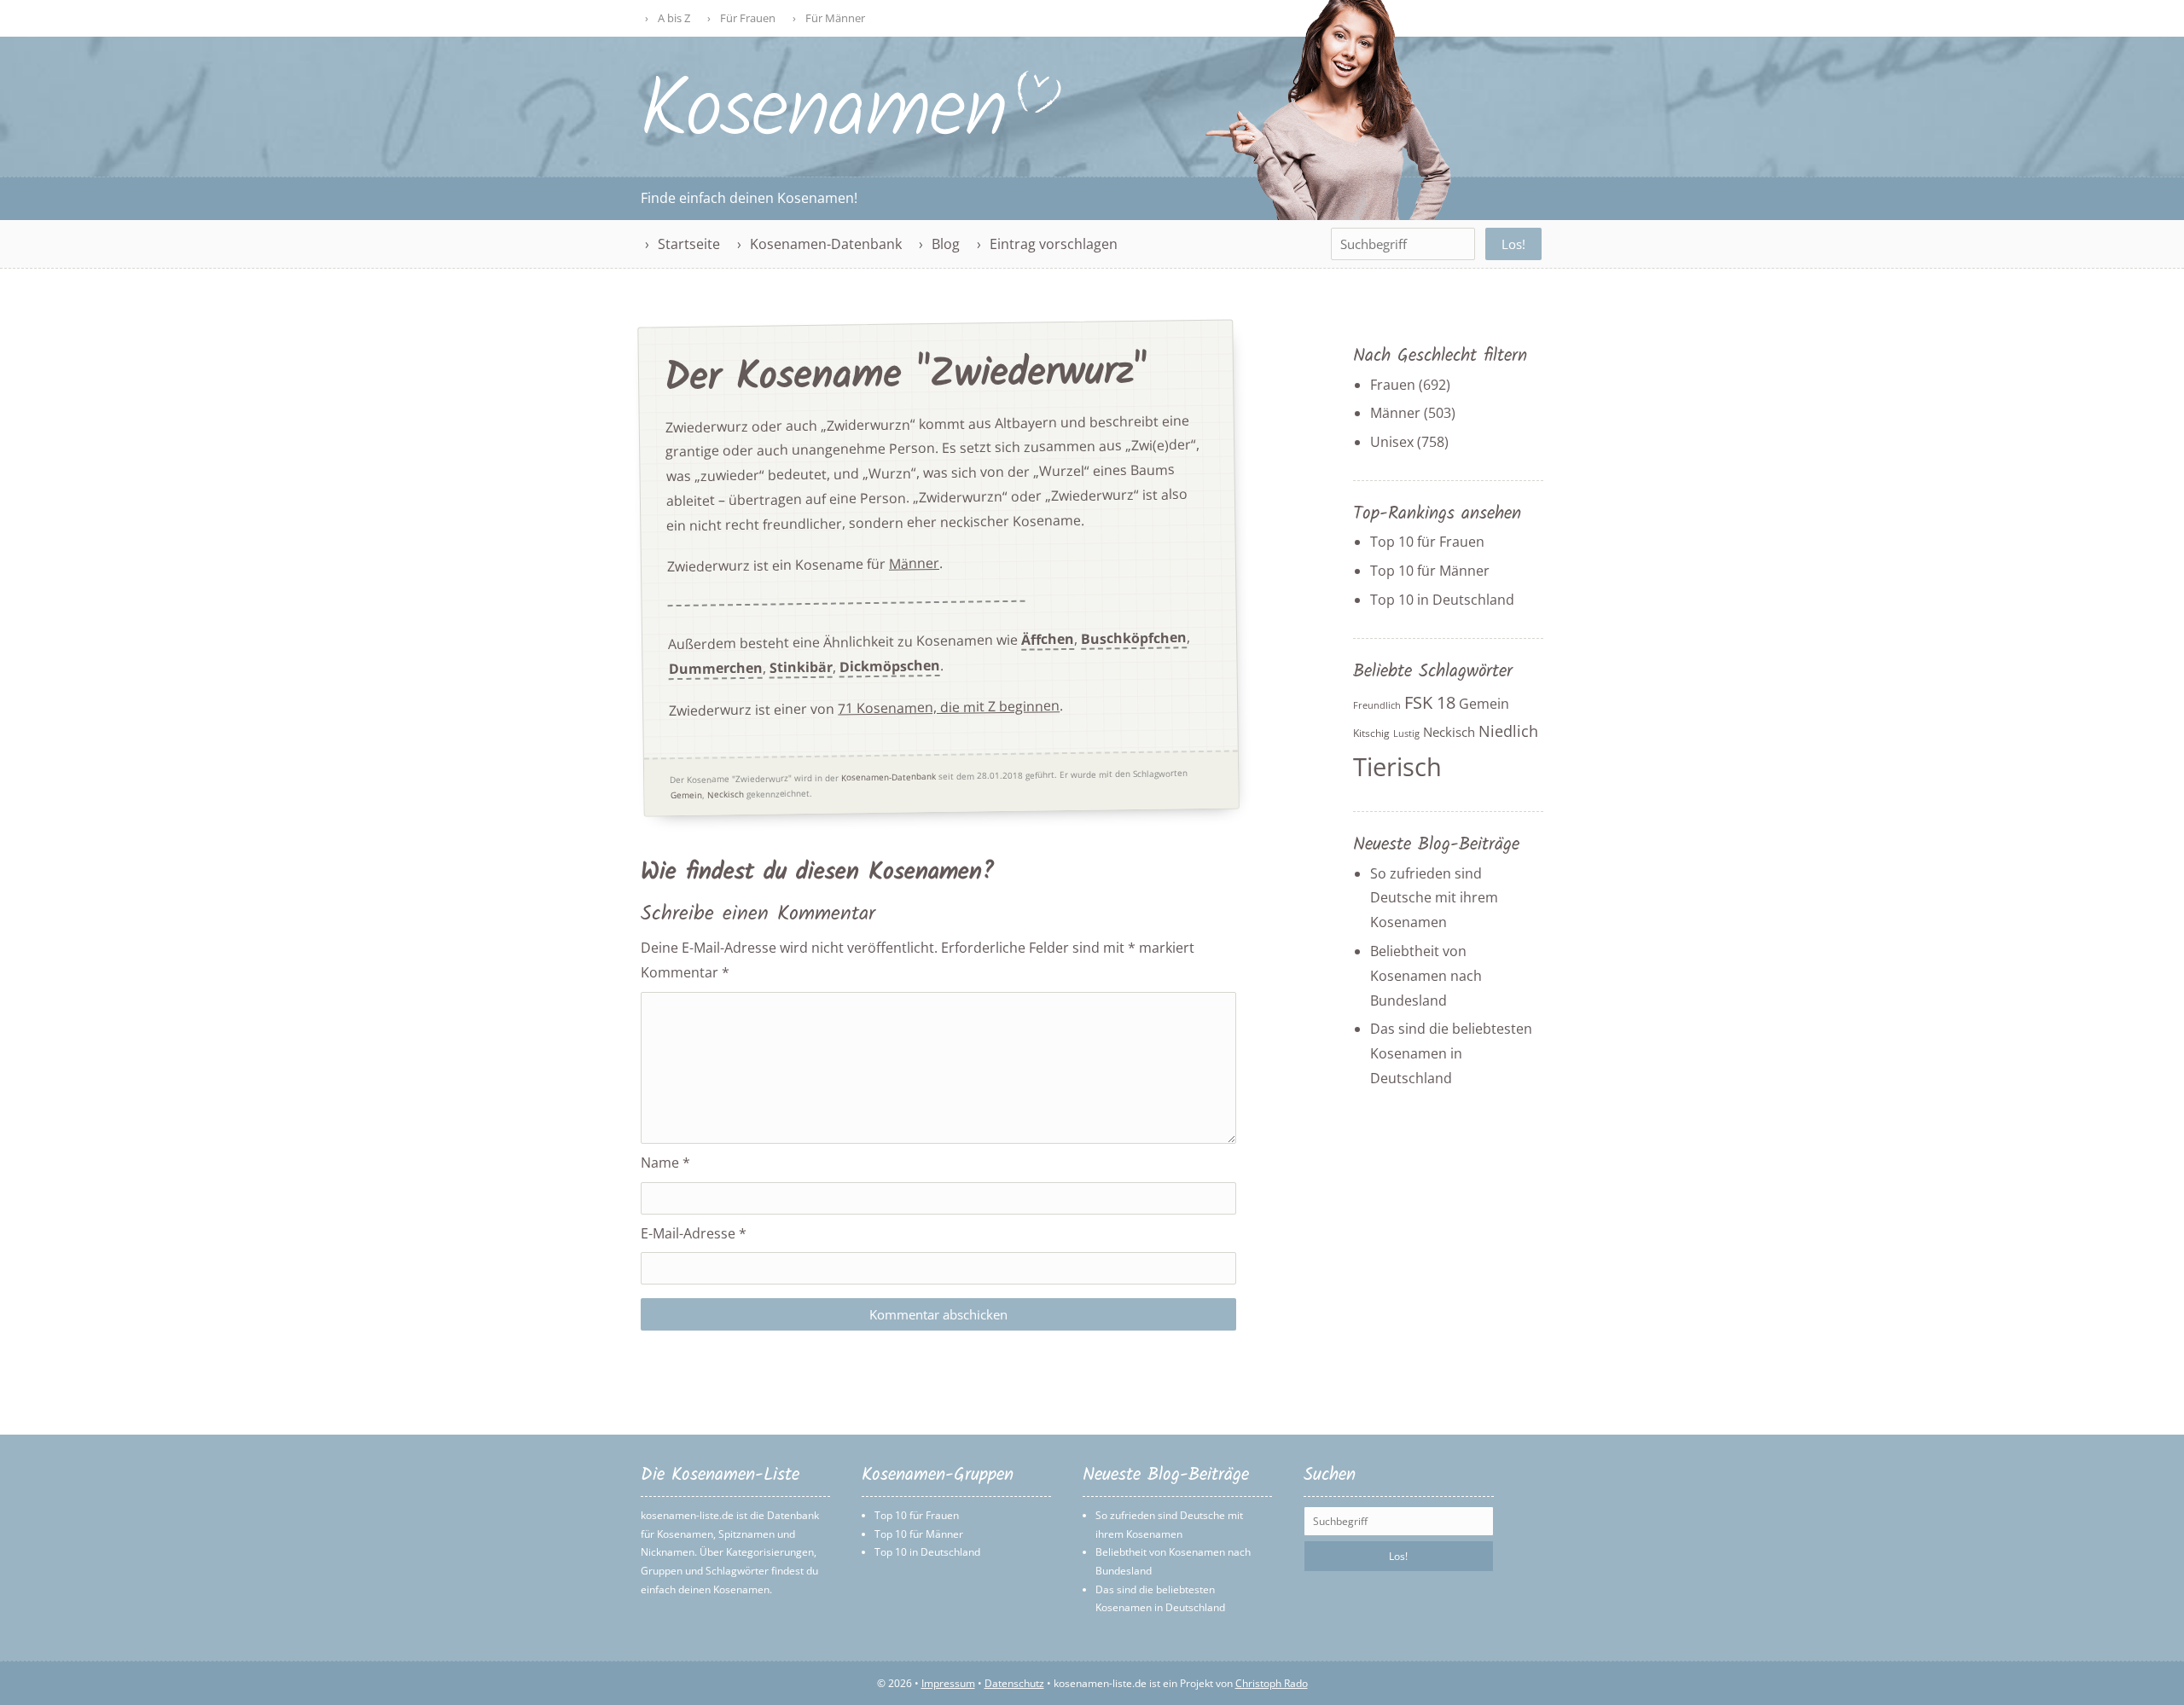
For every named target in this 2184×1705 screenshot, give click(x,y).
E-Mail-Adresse (694, 1233)
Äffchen (1048, 639)
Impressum (948, 1683)
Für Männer (835, 18)
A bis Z (674, 18)
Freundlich (1377, 705)
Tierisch (1397, 767)
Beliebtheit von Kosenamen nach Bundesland (1426, 976)
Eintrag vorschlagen (1054, 244)
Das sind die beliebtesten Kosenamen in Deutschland (1451, 1053)
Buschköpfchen (1134, 639)
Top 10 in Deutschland (1442, 600)
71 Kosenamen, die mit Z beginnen (949, 707)
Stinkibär (801, 667)
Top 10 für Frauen (1427, 542)
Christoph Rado (1272, 1683)
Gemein (686, 795)
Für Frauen (748, 18)
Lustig (1406, 734)
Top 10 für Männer (1430, 571)
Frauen (1393, 385)
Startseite (689, 244)
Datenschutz (1014, 1683)
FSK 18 (1430, 702)
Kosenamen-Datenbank (826, 244)
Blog (946, 244)
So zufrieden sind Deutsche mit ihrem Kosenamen (1434, 898)
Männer (914, 564)
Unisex (1392, 442)
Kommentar (685, 972)
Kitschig (1371, 733)
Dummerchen (716, 668)
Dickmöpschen (890, 666)
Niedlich (1508, 731)
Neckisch (726, 795)
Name (665, 1163)
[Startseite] (852, 134)
